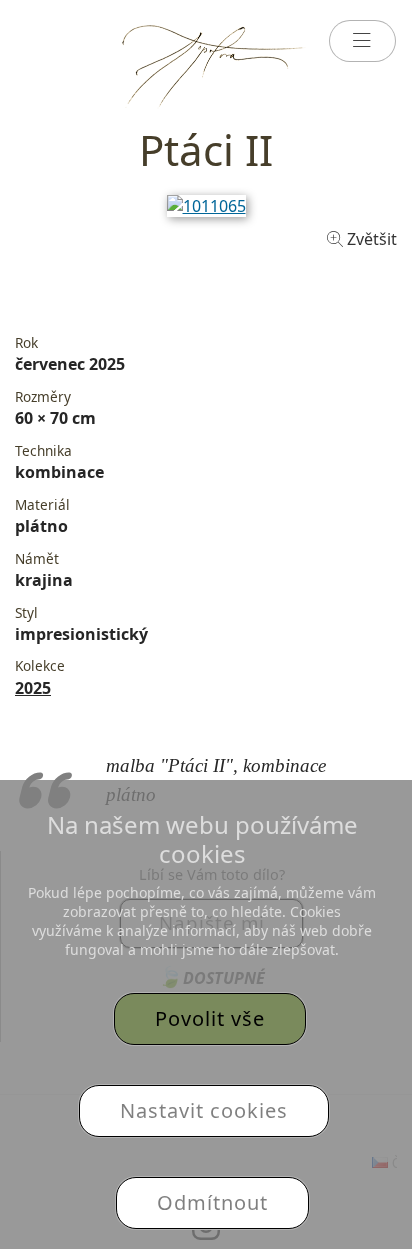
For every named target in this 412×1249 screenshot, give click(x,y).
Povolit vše (210, 1018)
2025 (33, 688)
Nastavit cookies (204, 1110)
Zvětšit (370, 239)
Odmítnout (212, 1202)
